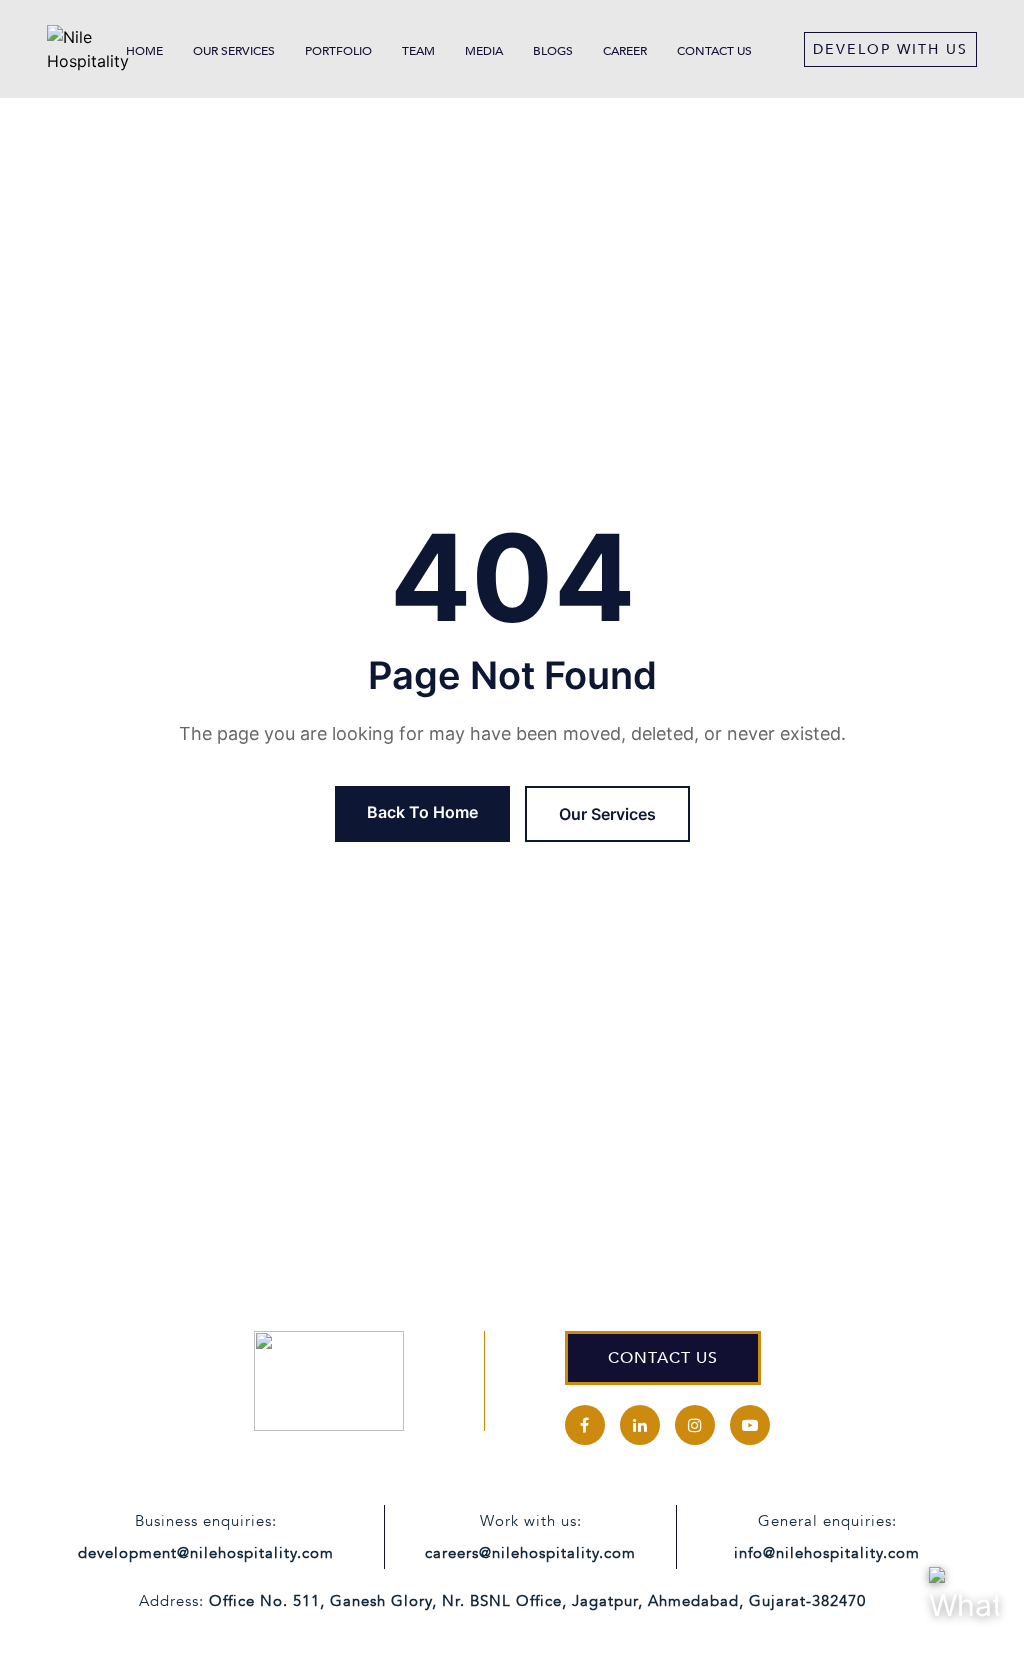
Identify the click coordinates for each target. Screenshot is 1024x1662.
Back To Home (422, 812)
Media (484, 51)
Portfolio (338, 51)
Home (144, 51)
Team (418, 51)
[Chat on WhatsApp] (964, 1602)
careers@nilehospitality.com (530, 1553)
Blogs (553, 51)
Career (625, 51)
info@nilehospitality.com (827, 1553)
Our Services (234, 51)
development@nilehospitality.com (206, 1553)
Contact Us (714, 51)
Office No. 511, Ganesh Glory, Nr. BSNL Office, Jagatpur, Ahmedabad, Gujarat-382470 (537, 1601)
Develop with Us (890, 49)
